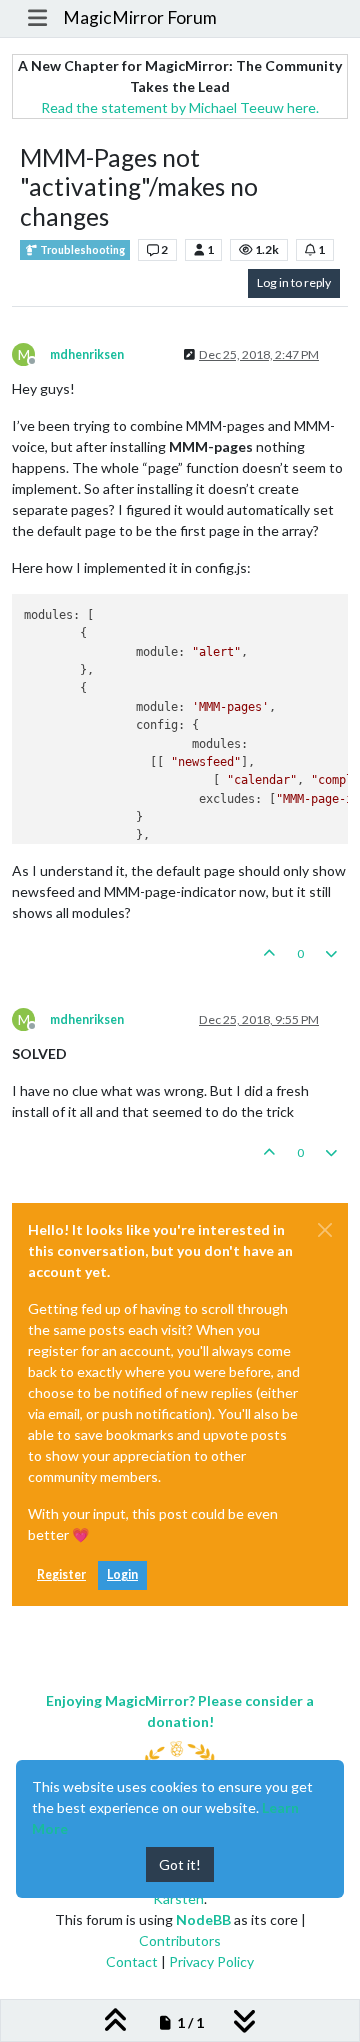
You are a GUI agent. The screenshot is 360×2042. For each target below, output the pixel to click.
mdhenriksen (87, 354)
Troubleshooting (81, 250)
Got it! (180, 1864)
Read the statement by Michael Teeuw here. (180, 107)
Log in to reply (294, 282)
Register (61, 1574)
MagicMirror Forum (140, 17)
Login (122, 1574)
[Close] (325, 1230)
